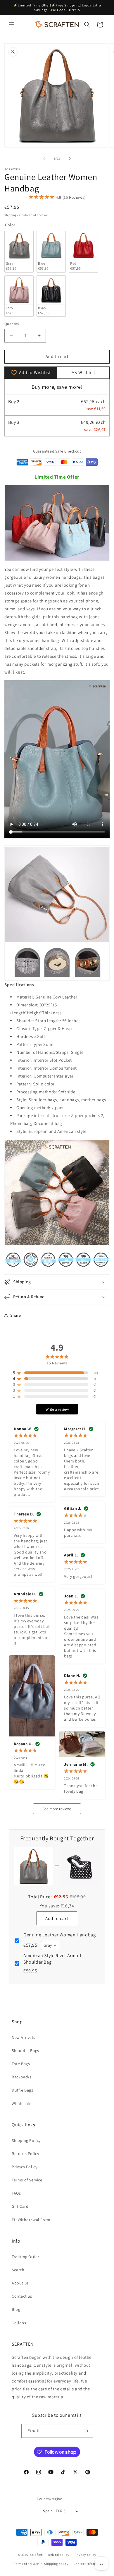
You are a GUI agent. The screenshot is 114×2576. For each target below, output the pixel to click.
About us (20, 2283)
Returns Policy (25, 2154)
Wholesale (21, 2104)
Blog (16, 2309)
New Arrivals (23, 2037)
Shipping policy (56, 2564)
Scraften (36, 2555)
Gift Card (20, 2206)
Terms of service (26, 2564)
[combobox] (50, 1945)
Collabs (19, 2323)
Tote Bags (21, 2064)
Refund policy (59, 2555)
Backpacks (21, 2077)
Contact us (22, 2296)
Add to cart (57, 1918)
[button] (12, 25)
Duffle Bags (23, 2090)
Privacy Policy (24, 2167)
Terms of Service (27, 2180)
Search (18, 2270)
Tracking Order (25, 2257)
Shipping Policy (26, 2140)
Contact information (89, 2564)
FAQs (16, 2193)
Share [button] (16, 1315)
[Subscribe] (86, 2431)
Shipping (11, 215)
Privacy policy (85, 2555)
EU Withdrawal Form (31, 2220)
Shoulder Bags (25, 2051)
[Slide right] (70, 158)
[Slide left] (44, 158)
